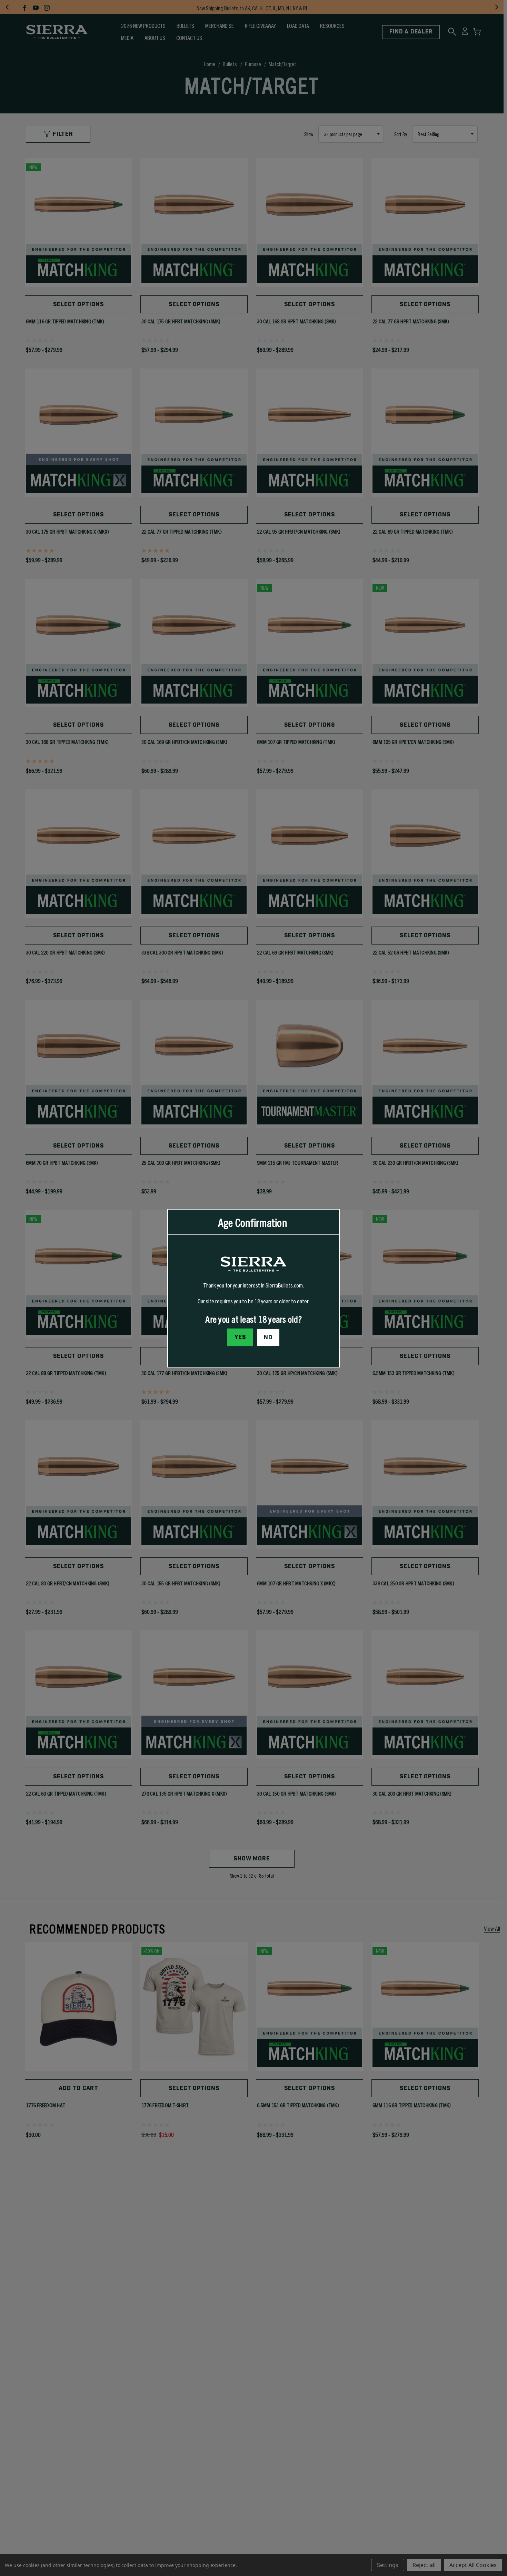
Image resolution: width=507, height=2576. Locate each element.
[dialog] (254, 1288)
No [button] (268, 1337)
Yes (240, 1337)
